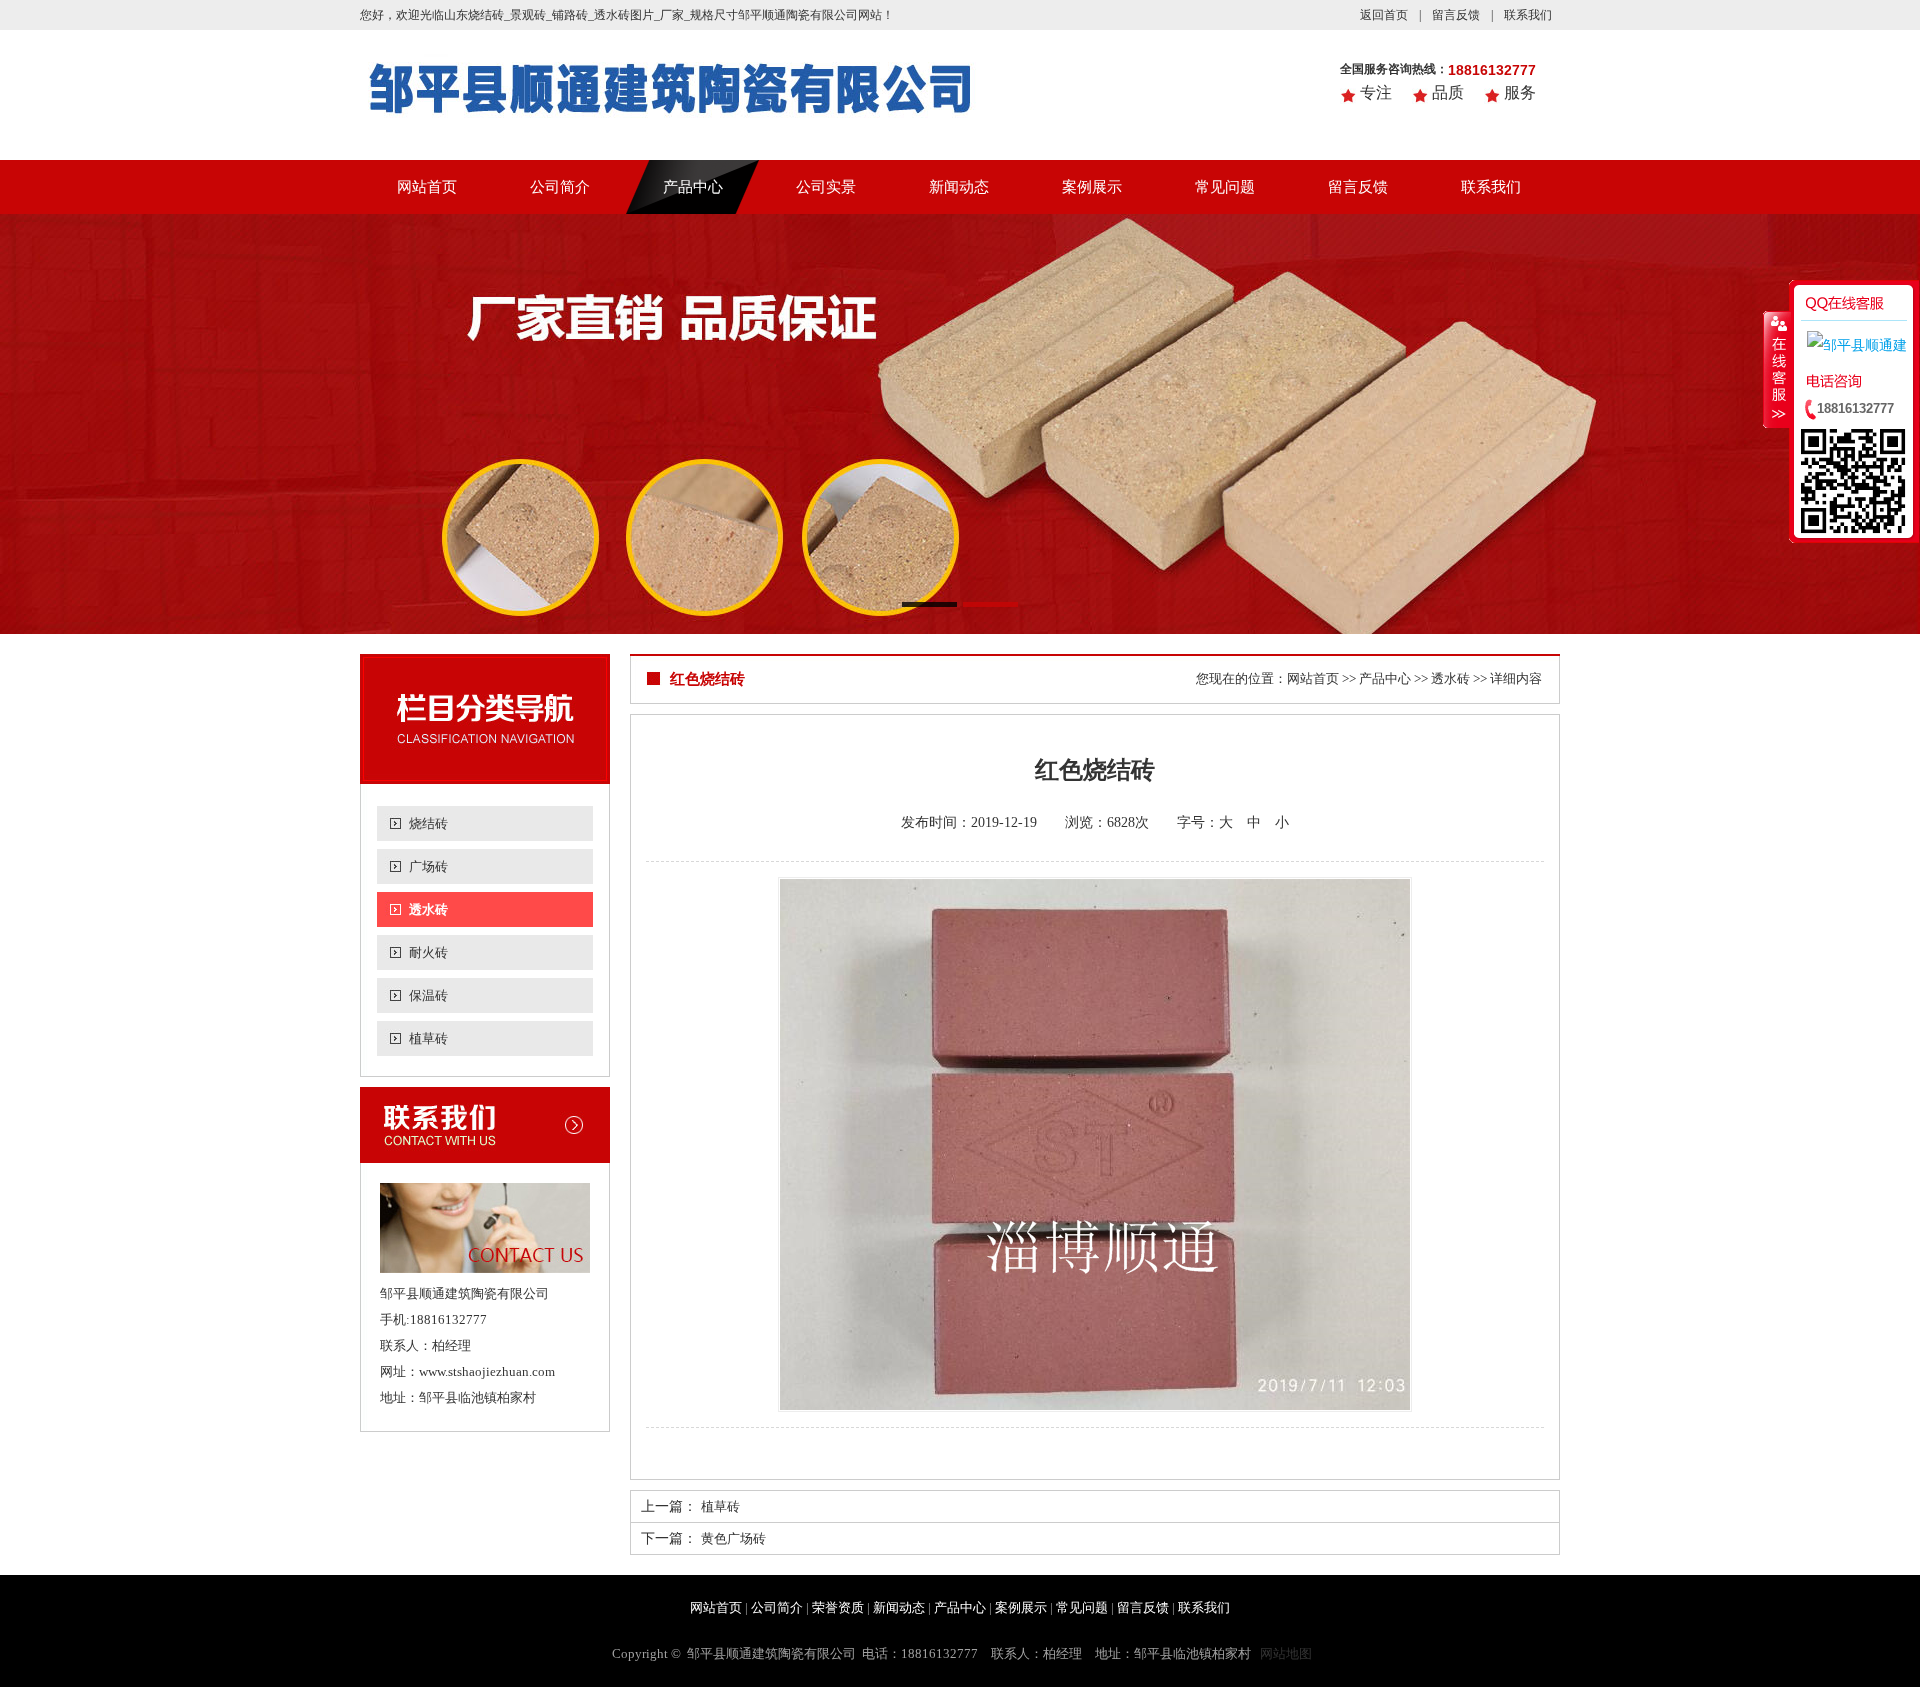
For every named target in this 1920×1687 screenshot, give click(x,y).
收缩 (1777, 369)
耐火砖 (428, 952)
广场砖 (428, 866)
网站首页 (427, 187)
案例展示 (1092, 187)
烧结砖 (428, 823)
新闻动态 (959, 187)
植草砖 (428, 1038)
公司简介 (560, 187)
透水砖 (428, 909)
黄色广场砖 (733, 1538)
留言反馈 (1456, 15)
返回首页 (1384, 15)
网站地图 (1286, 1653)
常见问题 (1225, 187)
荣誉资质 (838, 1607)
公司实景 (826, 187)
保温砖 (428, 995)
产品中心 (693, 187)
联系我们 (1528, 15)
